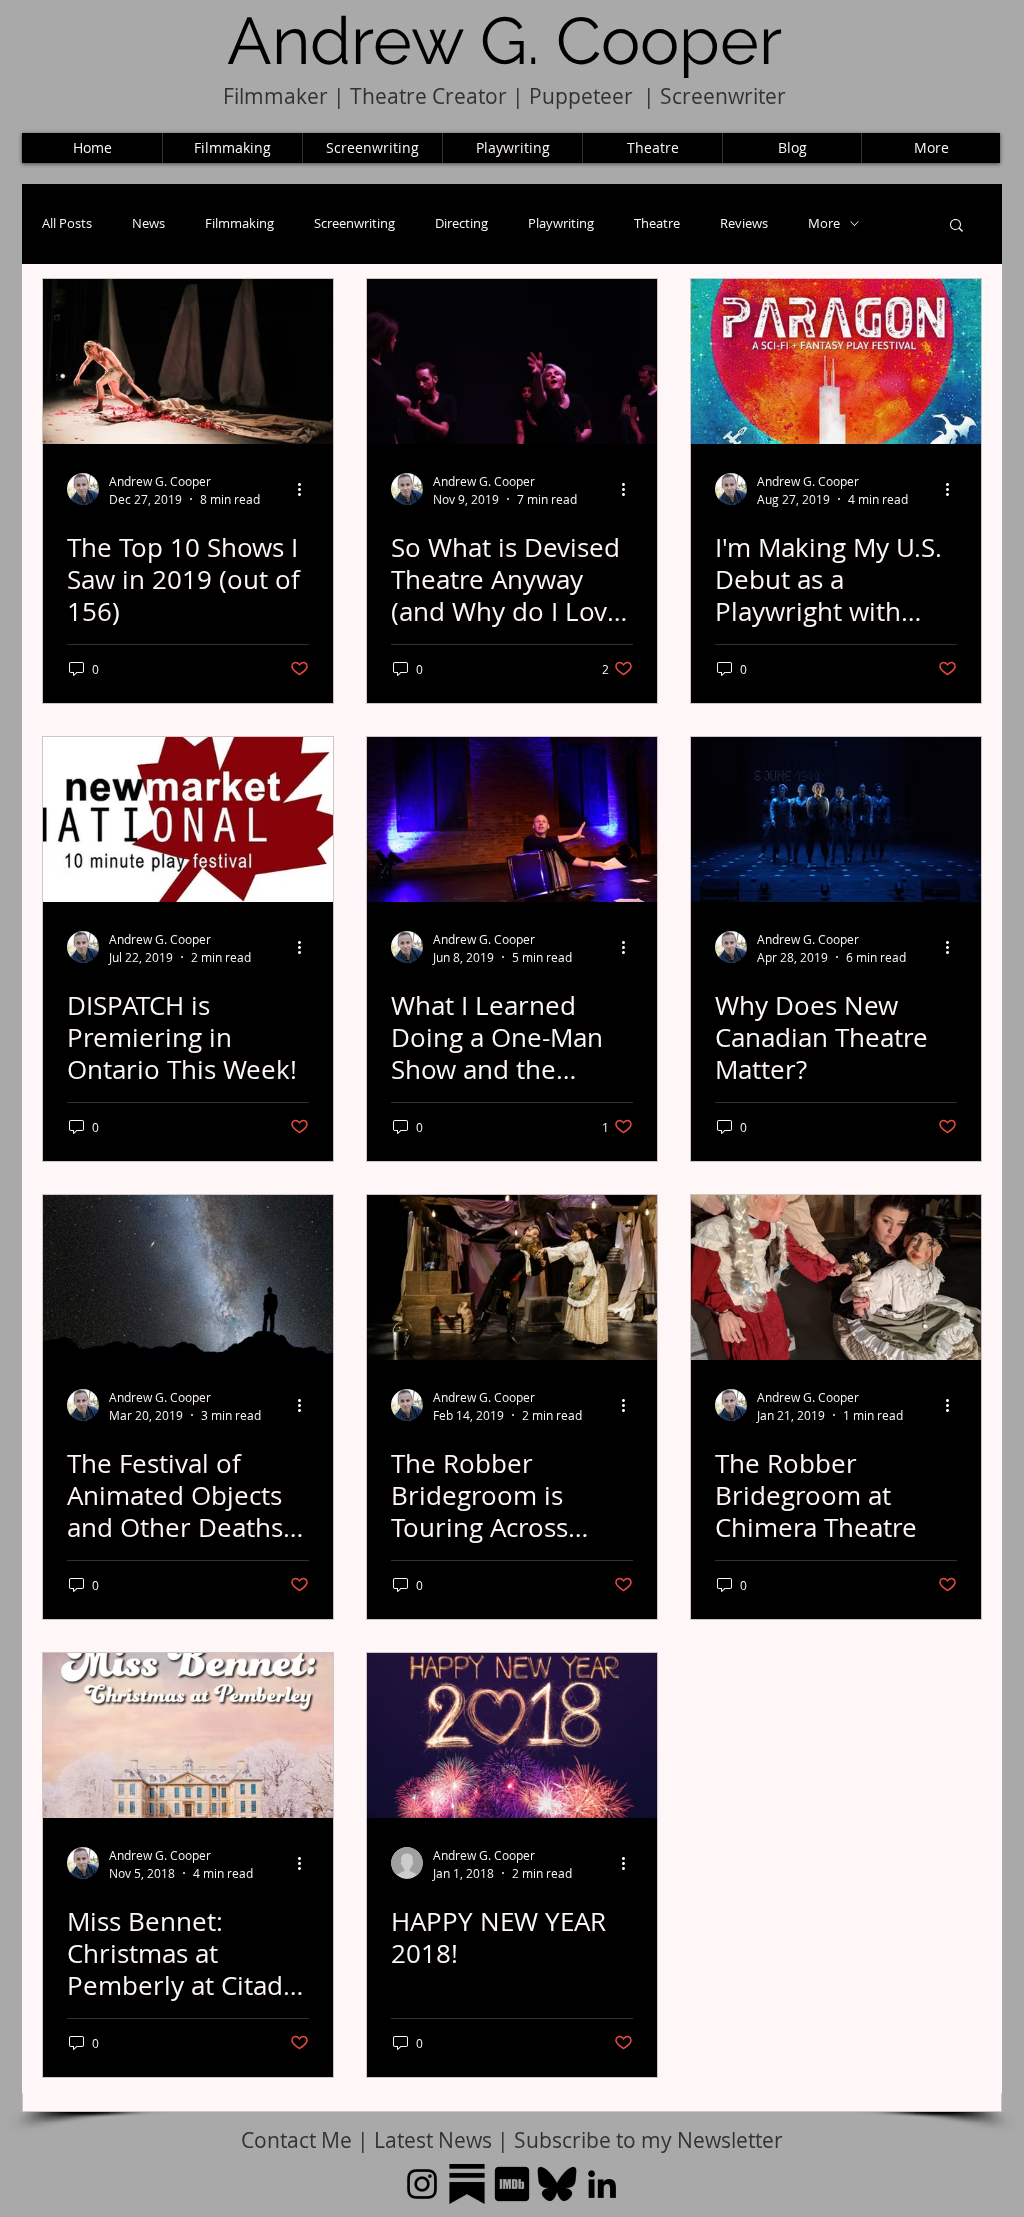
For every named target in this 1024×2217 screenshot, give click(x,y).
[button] (956, 226)
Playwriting (561, 223)
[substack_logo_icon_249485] (467, 2184)
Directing (461, 223)
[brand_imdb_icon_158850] (512, 2184)
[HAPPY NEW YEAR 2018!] (512, 1735)
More (824, 223)
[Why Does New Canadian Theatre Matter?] (836, 819)
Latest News (433, 2140)
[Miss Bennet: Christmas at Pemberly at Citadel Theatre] (188, 1735)
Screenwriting (354, 223)
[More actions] (306, 489)
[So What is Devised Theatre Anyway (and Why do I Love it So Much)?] (512, 361)
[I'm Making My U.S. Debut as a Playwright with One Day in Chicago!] (836, 361)
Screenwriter (723, 96)
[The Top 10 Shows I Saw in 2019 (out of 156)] (188, 361)
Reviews (744, 223)
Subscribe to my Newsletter (648, 2140)
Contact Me (299, 2140)
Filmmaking (239, 223)
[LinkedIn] (602, 2184)
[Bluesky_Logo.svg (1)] (557, 2184)
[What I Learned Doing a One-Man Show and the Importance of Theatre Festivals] (512, 819)
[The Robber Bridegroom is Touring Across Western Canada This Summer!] (512, 1277)
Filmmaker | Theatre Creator (365, 96)
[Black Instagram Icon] (422, 2184)
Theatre (657, 223)
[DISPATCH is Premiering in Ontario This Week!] (188, 819)
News (148, 223)
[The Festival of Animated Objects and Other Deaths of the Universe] (188, 1277)
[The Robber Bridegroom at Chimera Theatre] (836, 1277)
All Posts (67, 223)
